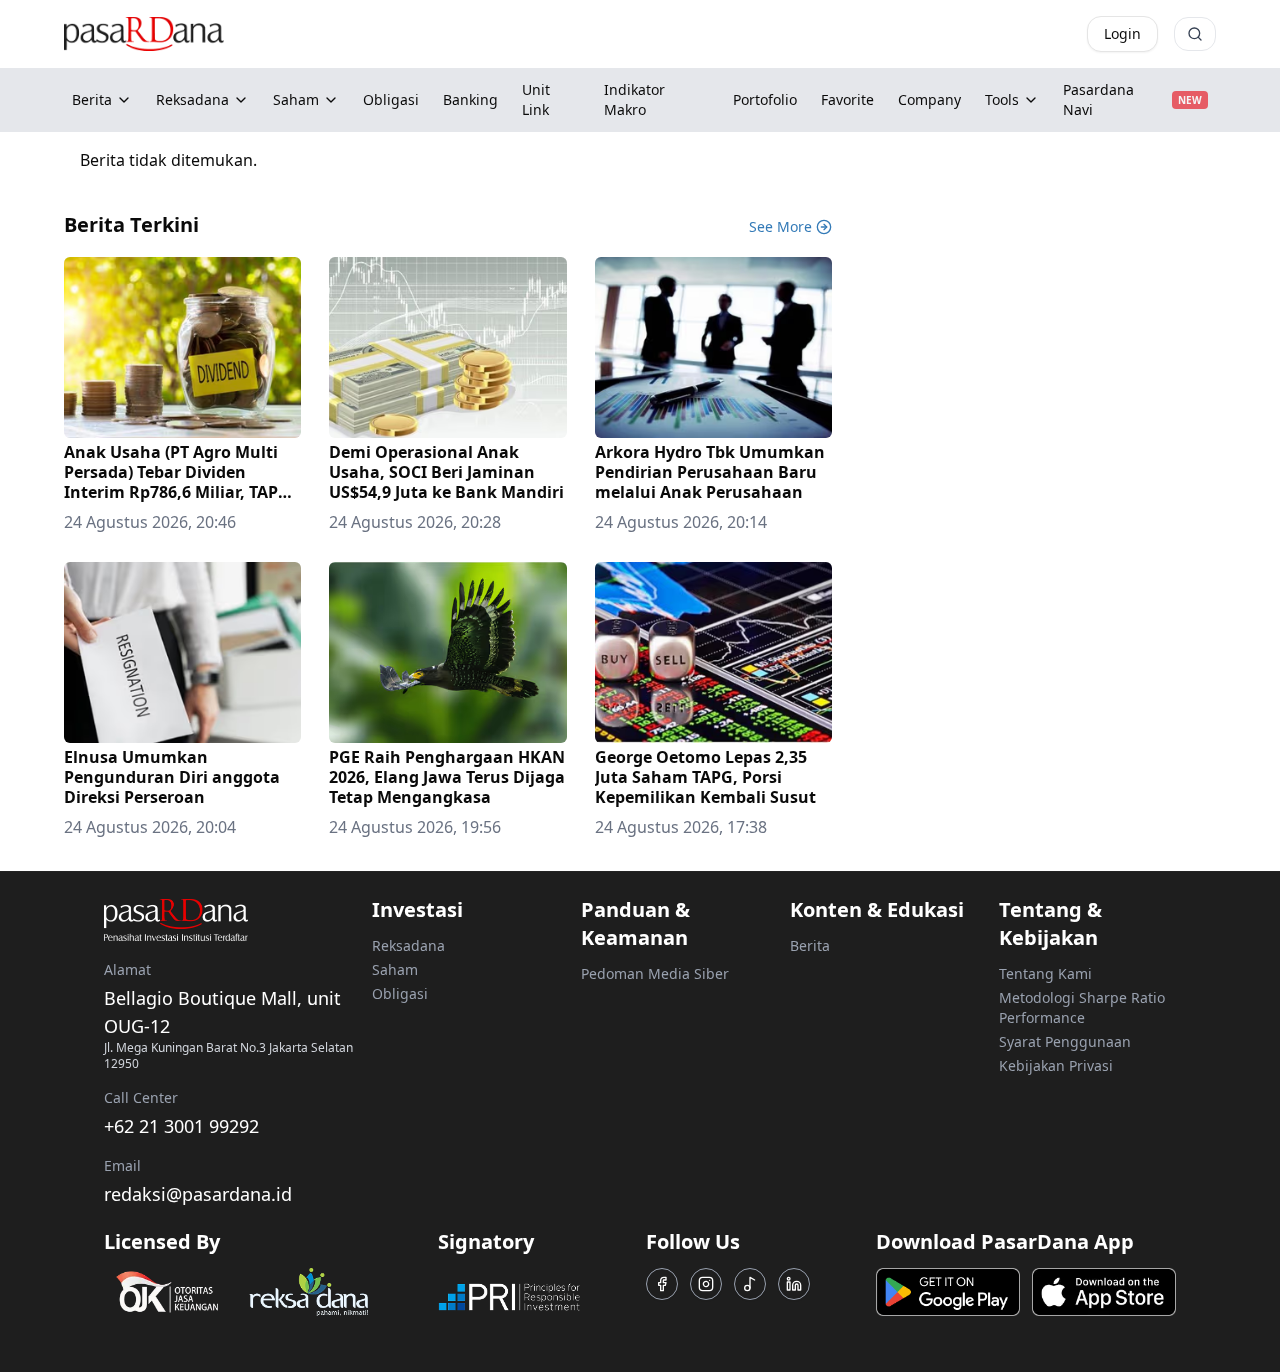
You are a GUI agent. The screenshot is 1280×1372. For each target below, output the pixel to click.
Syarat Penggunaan (1065, 1041)
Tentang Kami (1045, 973)
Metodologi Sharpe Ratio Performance (1082, 1007)
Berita (92, 99)
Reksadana (192, 99)
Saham (296, 99)
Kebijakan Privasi (1056, 1065)
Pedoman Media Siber (655, 973)
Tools (1002, 99)
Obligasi (400, 993)
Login (1122, 33)
